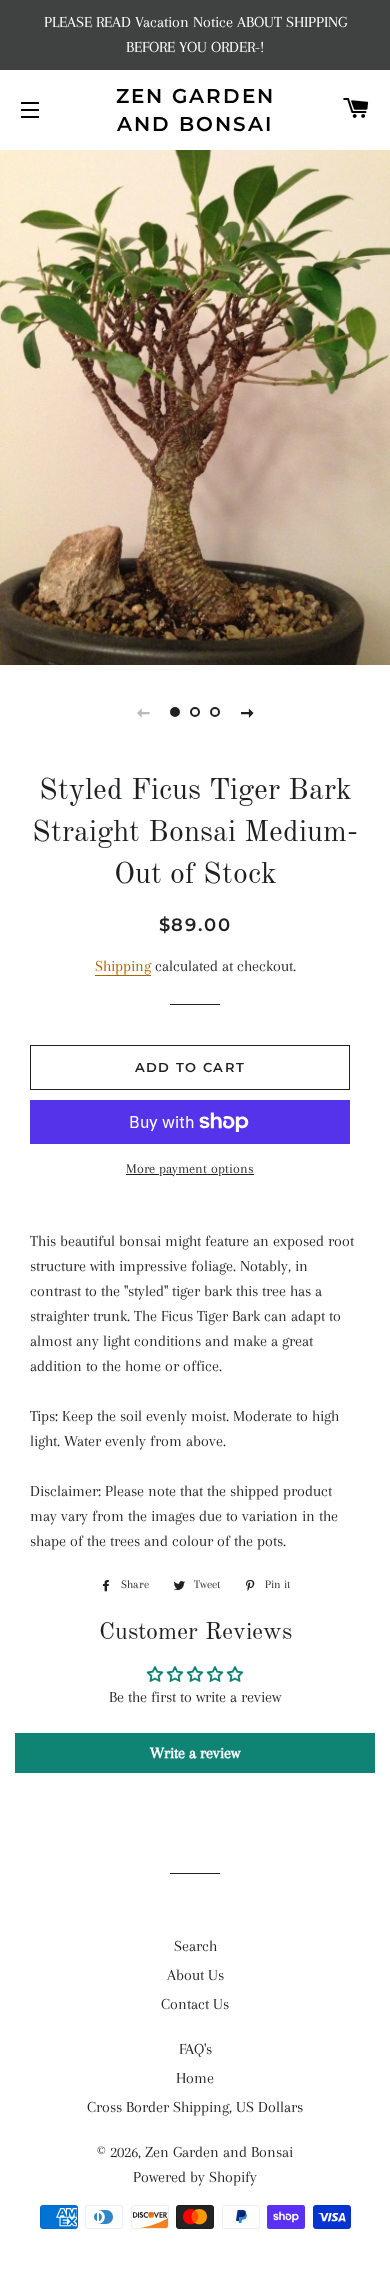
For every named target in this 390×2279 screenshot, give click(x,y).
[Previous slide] (143, 712)
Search (195, 1946)
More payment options (190, 1168)
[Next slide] (247, 712)
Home (195, 2078)
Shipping (123, 966)
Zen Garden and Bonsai (195, 110)
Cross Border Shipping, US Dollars (195, 2107)
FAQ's (195, 2049)
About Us (195, 1975)
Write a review (195, 1753)
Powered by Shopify (195, 2177)
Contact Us (195, 2004)
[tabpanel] (195, 405)
